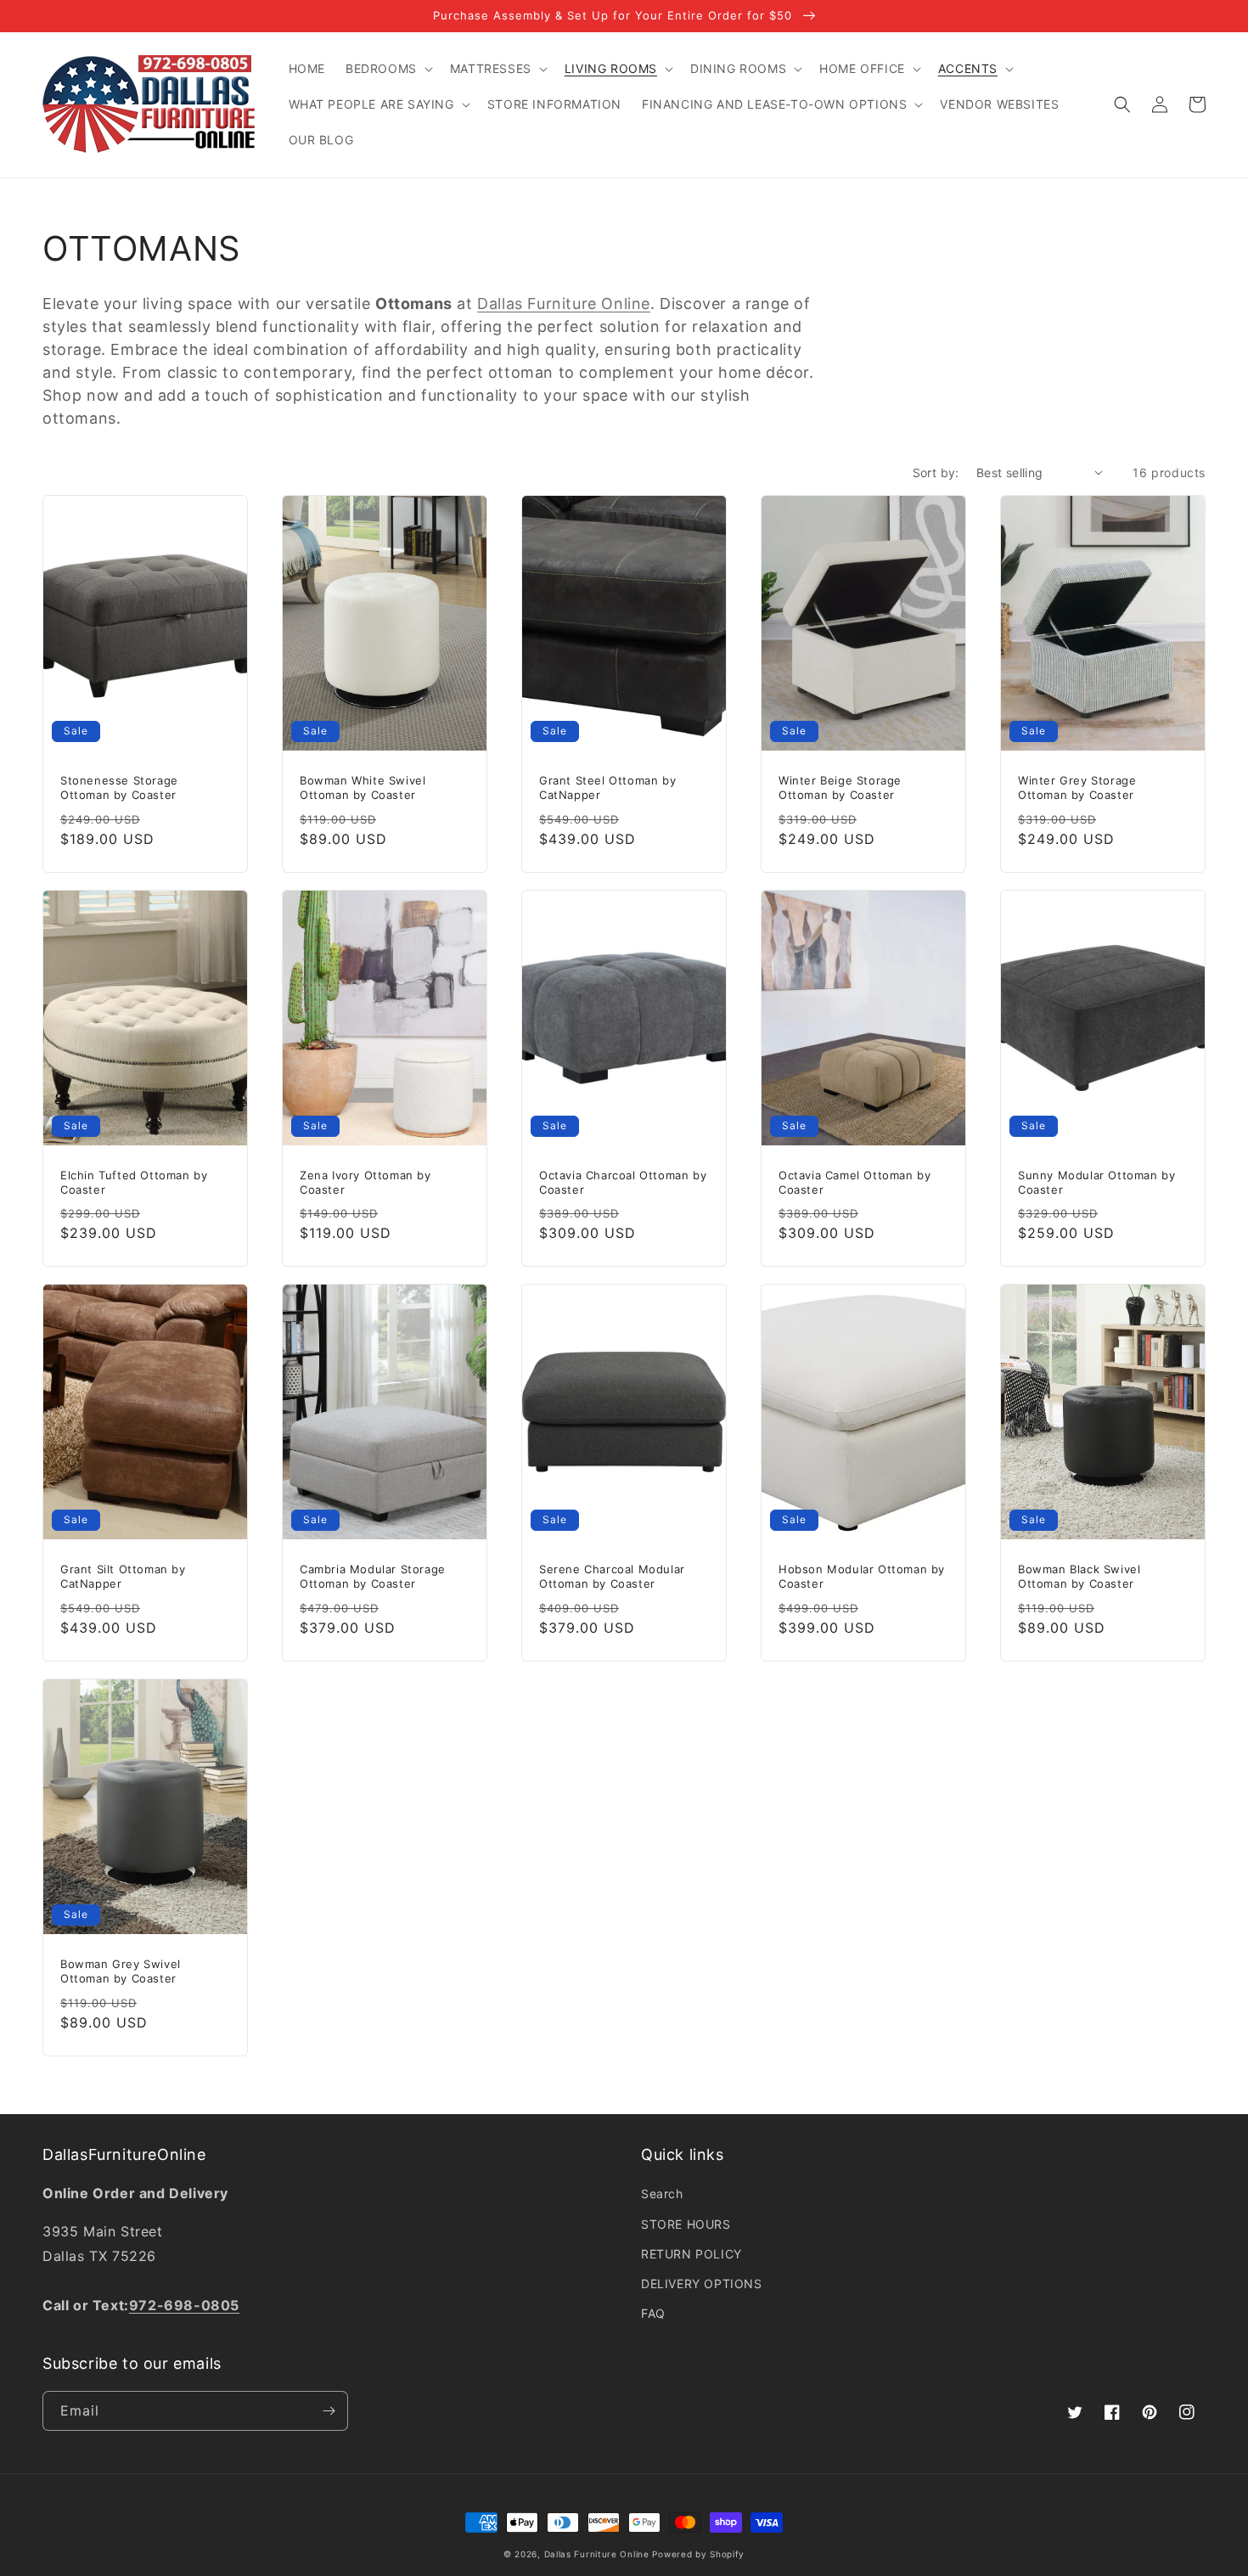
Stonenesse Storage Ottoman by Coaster (119, 787)
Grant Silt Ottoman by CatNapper (123, 1576)
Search (662, 2194)
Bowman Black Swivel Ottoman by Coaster (1079, 1576)
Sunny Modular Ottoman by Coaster (1096, 1182)
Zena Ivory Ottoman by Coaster (365, 1182)
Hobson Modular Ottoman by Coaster (862, 1576)
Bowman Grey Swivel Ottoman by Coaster (121, 1971)
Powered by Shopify (698, 2554)
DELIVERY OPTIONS (702, 2284)
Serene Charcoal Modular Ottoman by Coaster (612, 1576)
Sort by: (936, 472)
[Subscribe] (329, 2411)
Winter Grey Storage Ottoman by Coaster (1077, 787)
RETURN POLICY (691, 2254)
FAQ (653, 2313)
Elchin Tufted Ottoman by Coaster (134, 1182)
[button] (388, 69)
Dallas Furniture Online (564, 304)
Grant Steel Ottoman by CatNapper (607, 787)
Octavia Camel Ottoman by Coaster (854, 1182)
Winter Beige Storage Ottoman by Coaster (840, 787)
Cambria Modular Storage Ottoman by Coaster (373, 1576)
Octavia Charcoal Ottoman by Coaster (623, 1182)
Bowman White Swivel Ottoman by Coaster (363, 787)
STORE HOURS (686, 2224)
